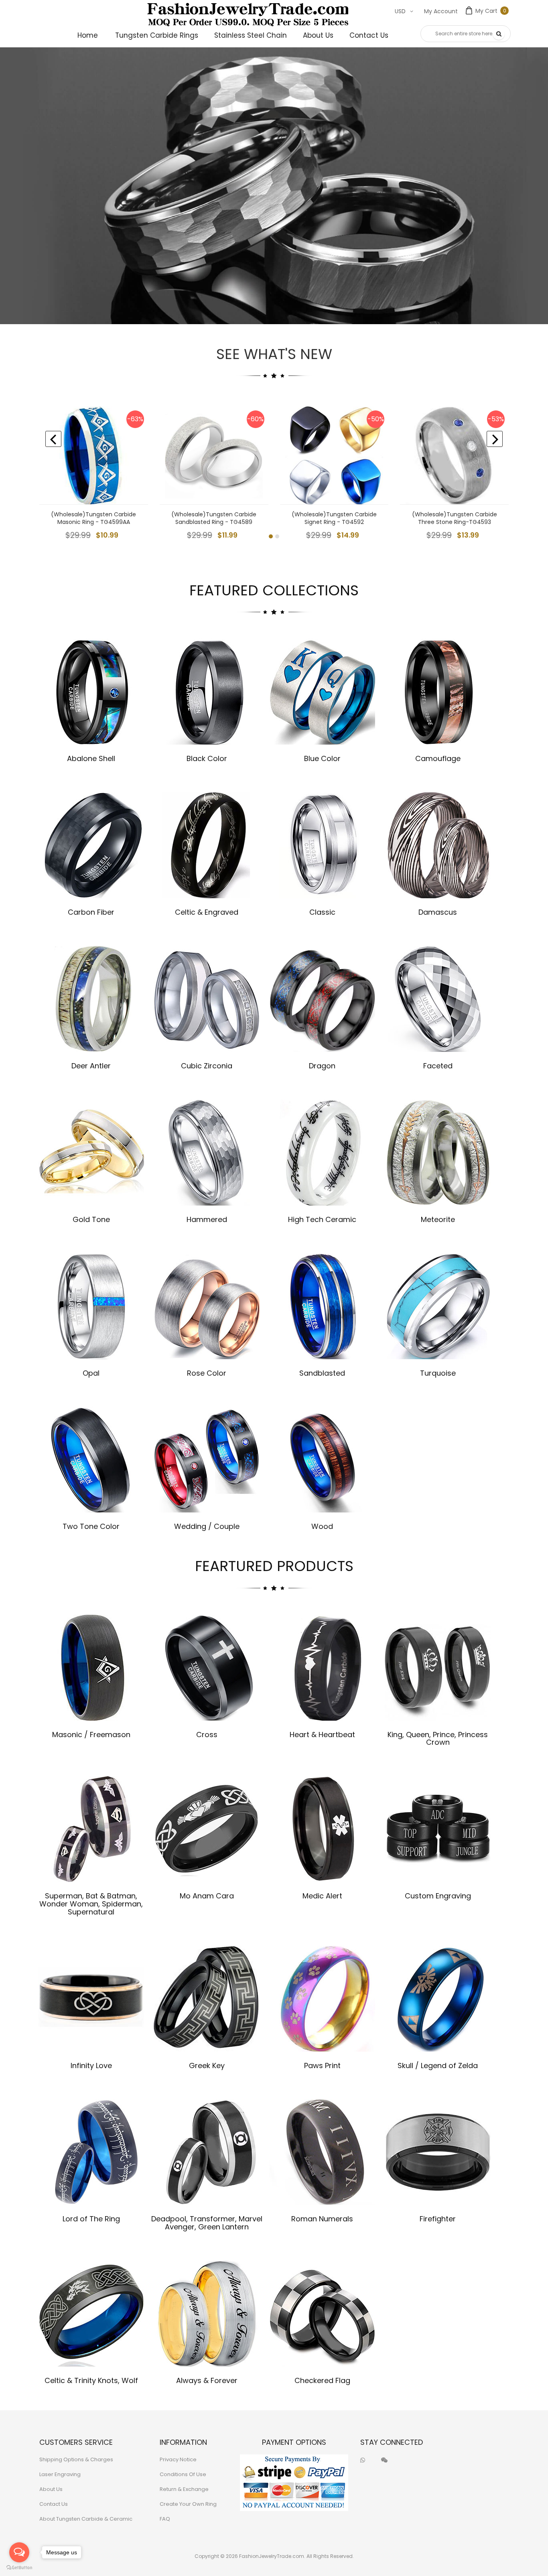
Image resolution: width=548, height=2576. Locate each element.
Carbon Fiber (91, 912)
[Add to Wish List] (136, 456)
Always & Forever (207, 2380)
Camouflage (438, 758)
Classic (322, 912)
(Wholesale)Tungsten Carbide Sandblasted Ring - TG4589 (214, 518)
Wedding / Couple (207, 1526)
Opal (91, 1373)
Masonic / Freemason (91, 1735)
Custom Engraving (438, 1896)
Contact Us (54, 2504)
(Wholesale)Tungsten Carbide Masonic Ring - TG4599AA (93, 518)
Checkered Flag (322, 2380)
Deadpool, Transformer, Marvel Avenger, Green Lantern (207, 2223)
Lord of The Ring (91, 2219)
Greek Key (207, 2065)
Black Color (207, 758)
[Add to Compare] (136, 474)
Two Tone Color (91, 1526)
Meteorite (438, 1219)
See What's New (274, 354)
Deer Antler (91, 1066)
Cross (207, 1735)
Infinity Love (91, 2065)
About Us (51, 2489)
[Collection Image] (91, 691)
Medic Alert (322, 1896)
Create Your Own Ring (188, 2504)
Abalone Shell (91, 758)
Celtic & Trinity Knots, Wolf (91, 2380)
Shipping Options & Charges (76, 2459)
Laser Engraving (60, 2474)
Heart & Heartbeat (322, 1735)
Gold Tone (91, 1219)
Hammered (207, 1219)
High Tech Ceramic (322, 1219)
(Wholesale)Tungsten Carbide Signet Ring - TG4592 (334, 518)
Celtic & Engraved (207, 912)
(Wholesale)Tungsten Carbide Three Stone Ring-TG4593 (455, 518)
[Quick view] (136, 492)
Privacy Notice (178, 2459)
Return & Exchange (184, 2489)
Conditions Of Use (183, 2474)
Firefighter (438, 2219)
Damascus (438, 912)
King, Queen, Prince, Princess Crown (438, 1739)
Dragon (322, 1066)
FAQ (165, 2519)
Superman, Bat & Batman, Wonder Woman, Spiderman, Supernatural (91, 1904)
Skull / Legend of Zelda (438, 2065)
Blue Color (322, 758)
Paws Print (322, 2065)
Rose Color (207, 1373)
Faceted (438, 1066)
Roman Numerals (322, 2219)
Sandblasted (322, 1373)
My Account (441, 11)
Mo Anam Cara (207, 1896)
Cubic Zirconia (207, 1066)
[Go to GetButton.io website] (19, 2568)
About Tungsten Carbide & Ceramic (86, 2519)
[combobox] (466, 34)
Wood (322, 1526)
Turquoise (438, 1373)
